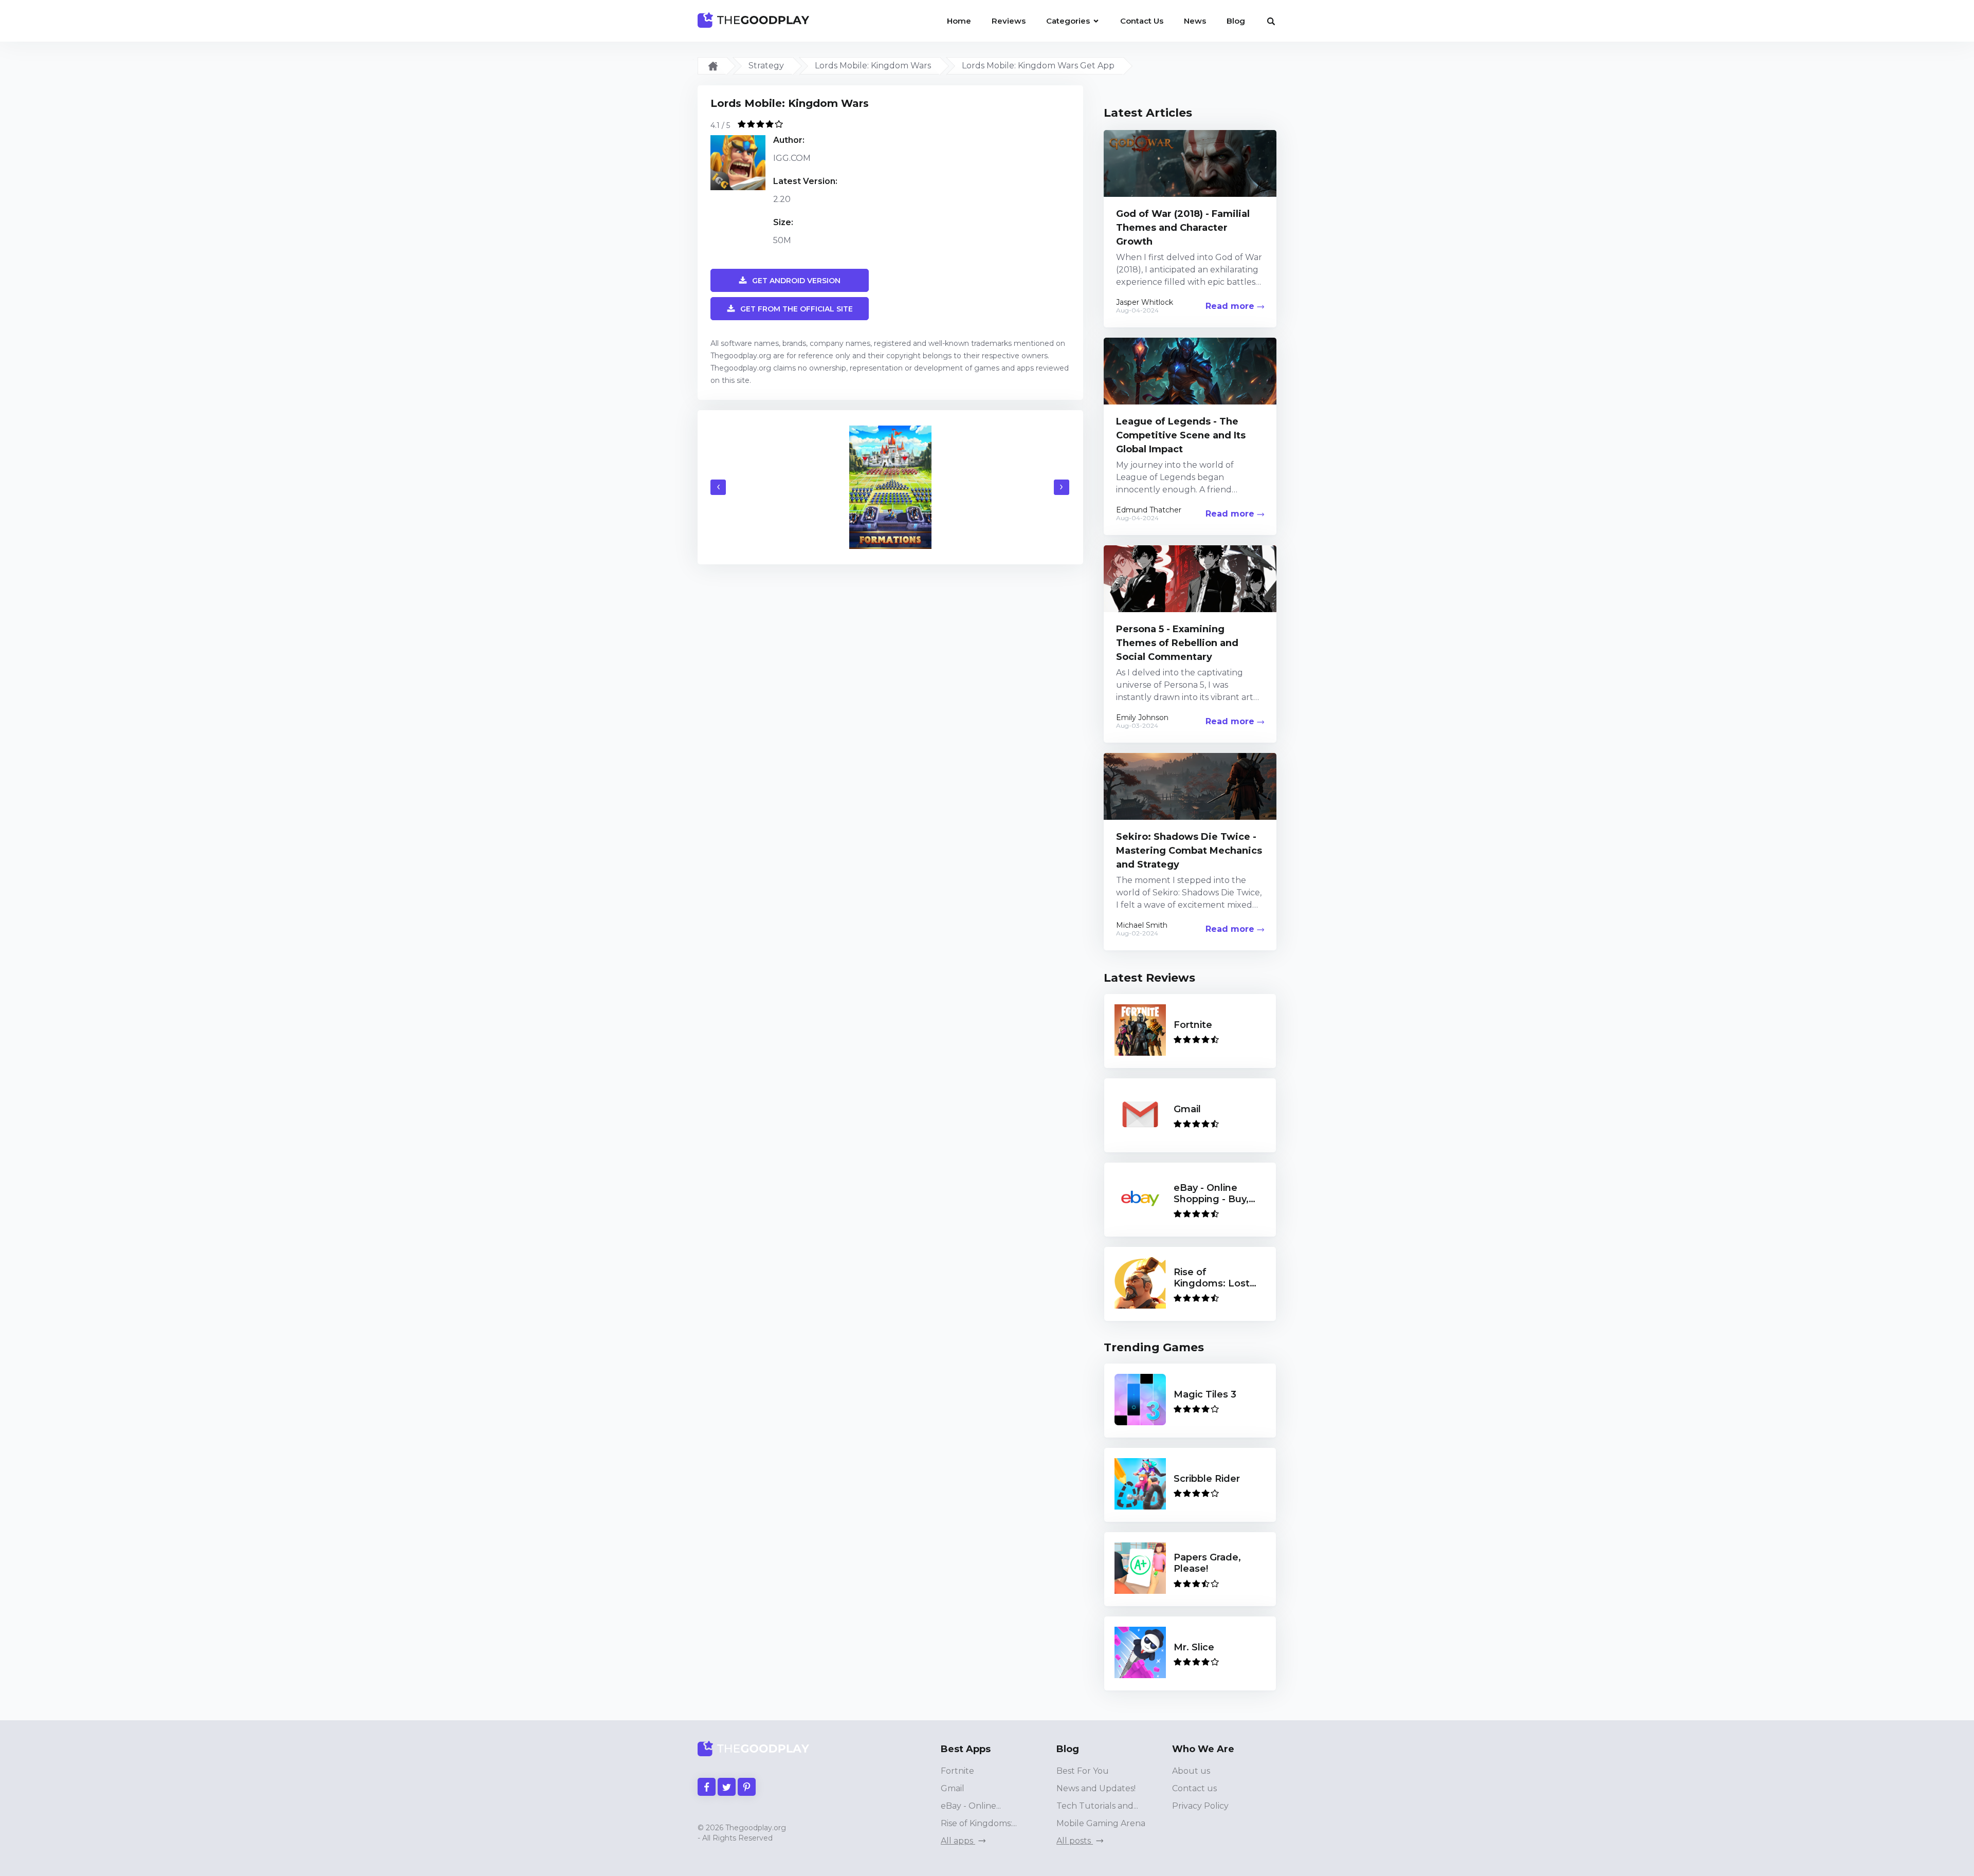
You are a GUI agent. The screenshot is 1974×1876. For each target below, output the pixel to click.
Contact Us (1142, 21)
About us (1191, 1771)
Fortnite (957, 1771)
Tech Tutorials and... (1097, 1806)
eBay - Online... (971, 1806)
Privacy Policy (1200, 1806)
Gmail (953, 1788)
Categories (1069, 21)
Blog (1236, 21)
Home (959, 21)
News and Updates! (1096, 1788)
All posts (1075, 1841)
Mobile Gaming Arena (1101, 1823)
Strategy (766, 66)
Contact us (1194, 1788)
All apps (958, 1841)
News (1195, 21)
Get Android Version (796, 281)
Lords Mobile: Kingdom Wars (873, 66)
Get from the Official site (797, 309)
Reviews (1009, 21)
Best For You (1083, 1771)
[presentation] (718, 487)
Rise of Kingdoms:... (979, 1823)
